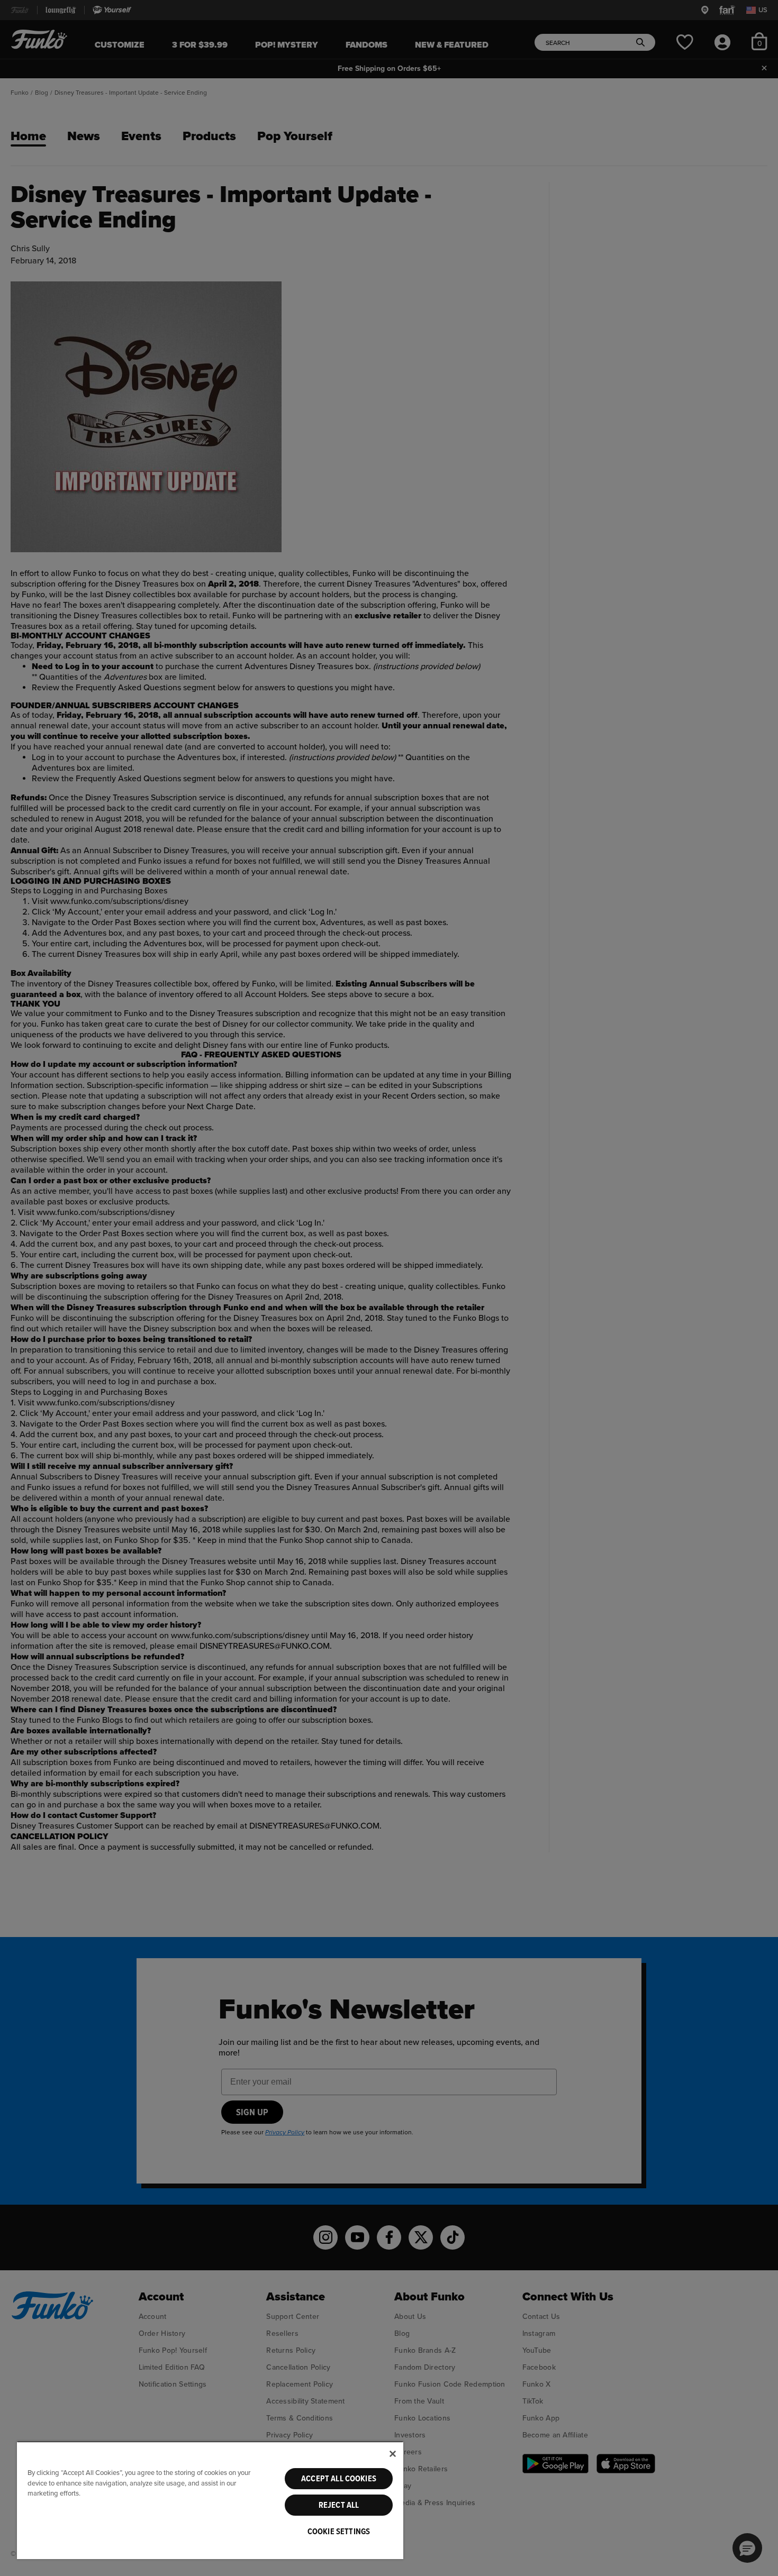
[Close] (393, 2454)
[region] (210, 2500)
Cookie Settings (339, 2532)
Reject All (339, 2505)
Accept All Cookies (339, 2479)
